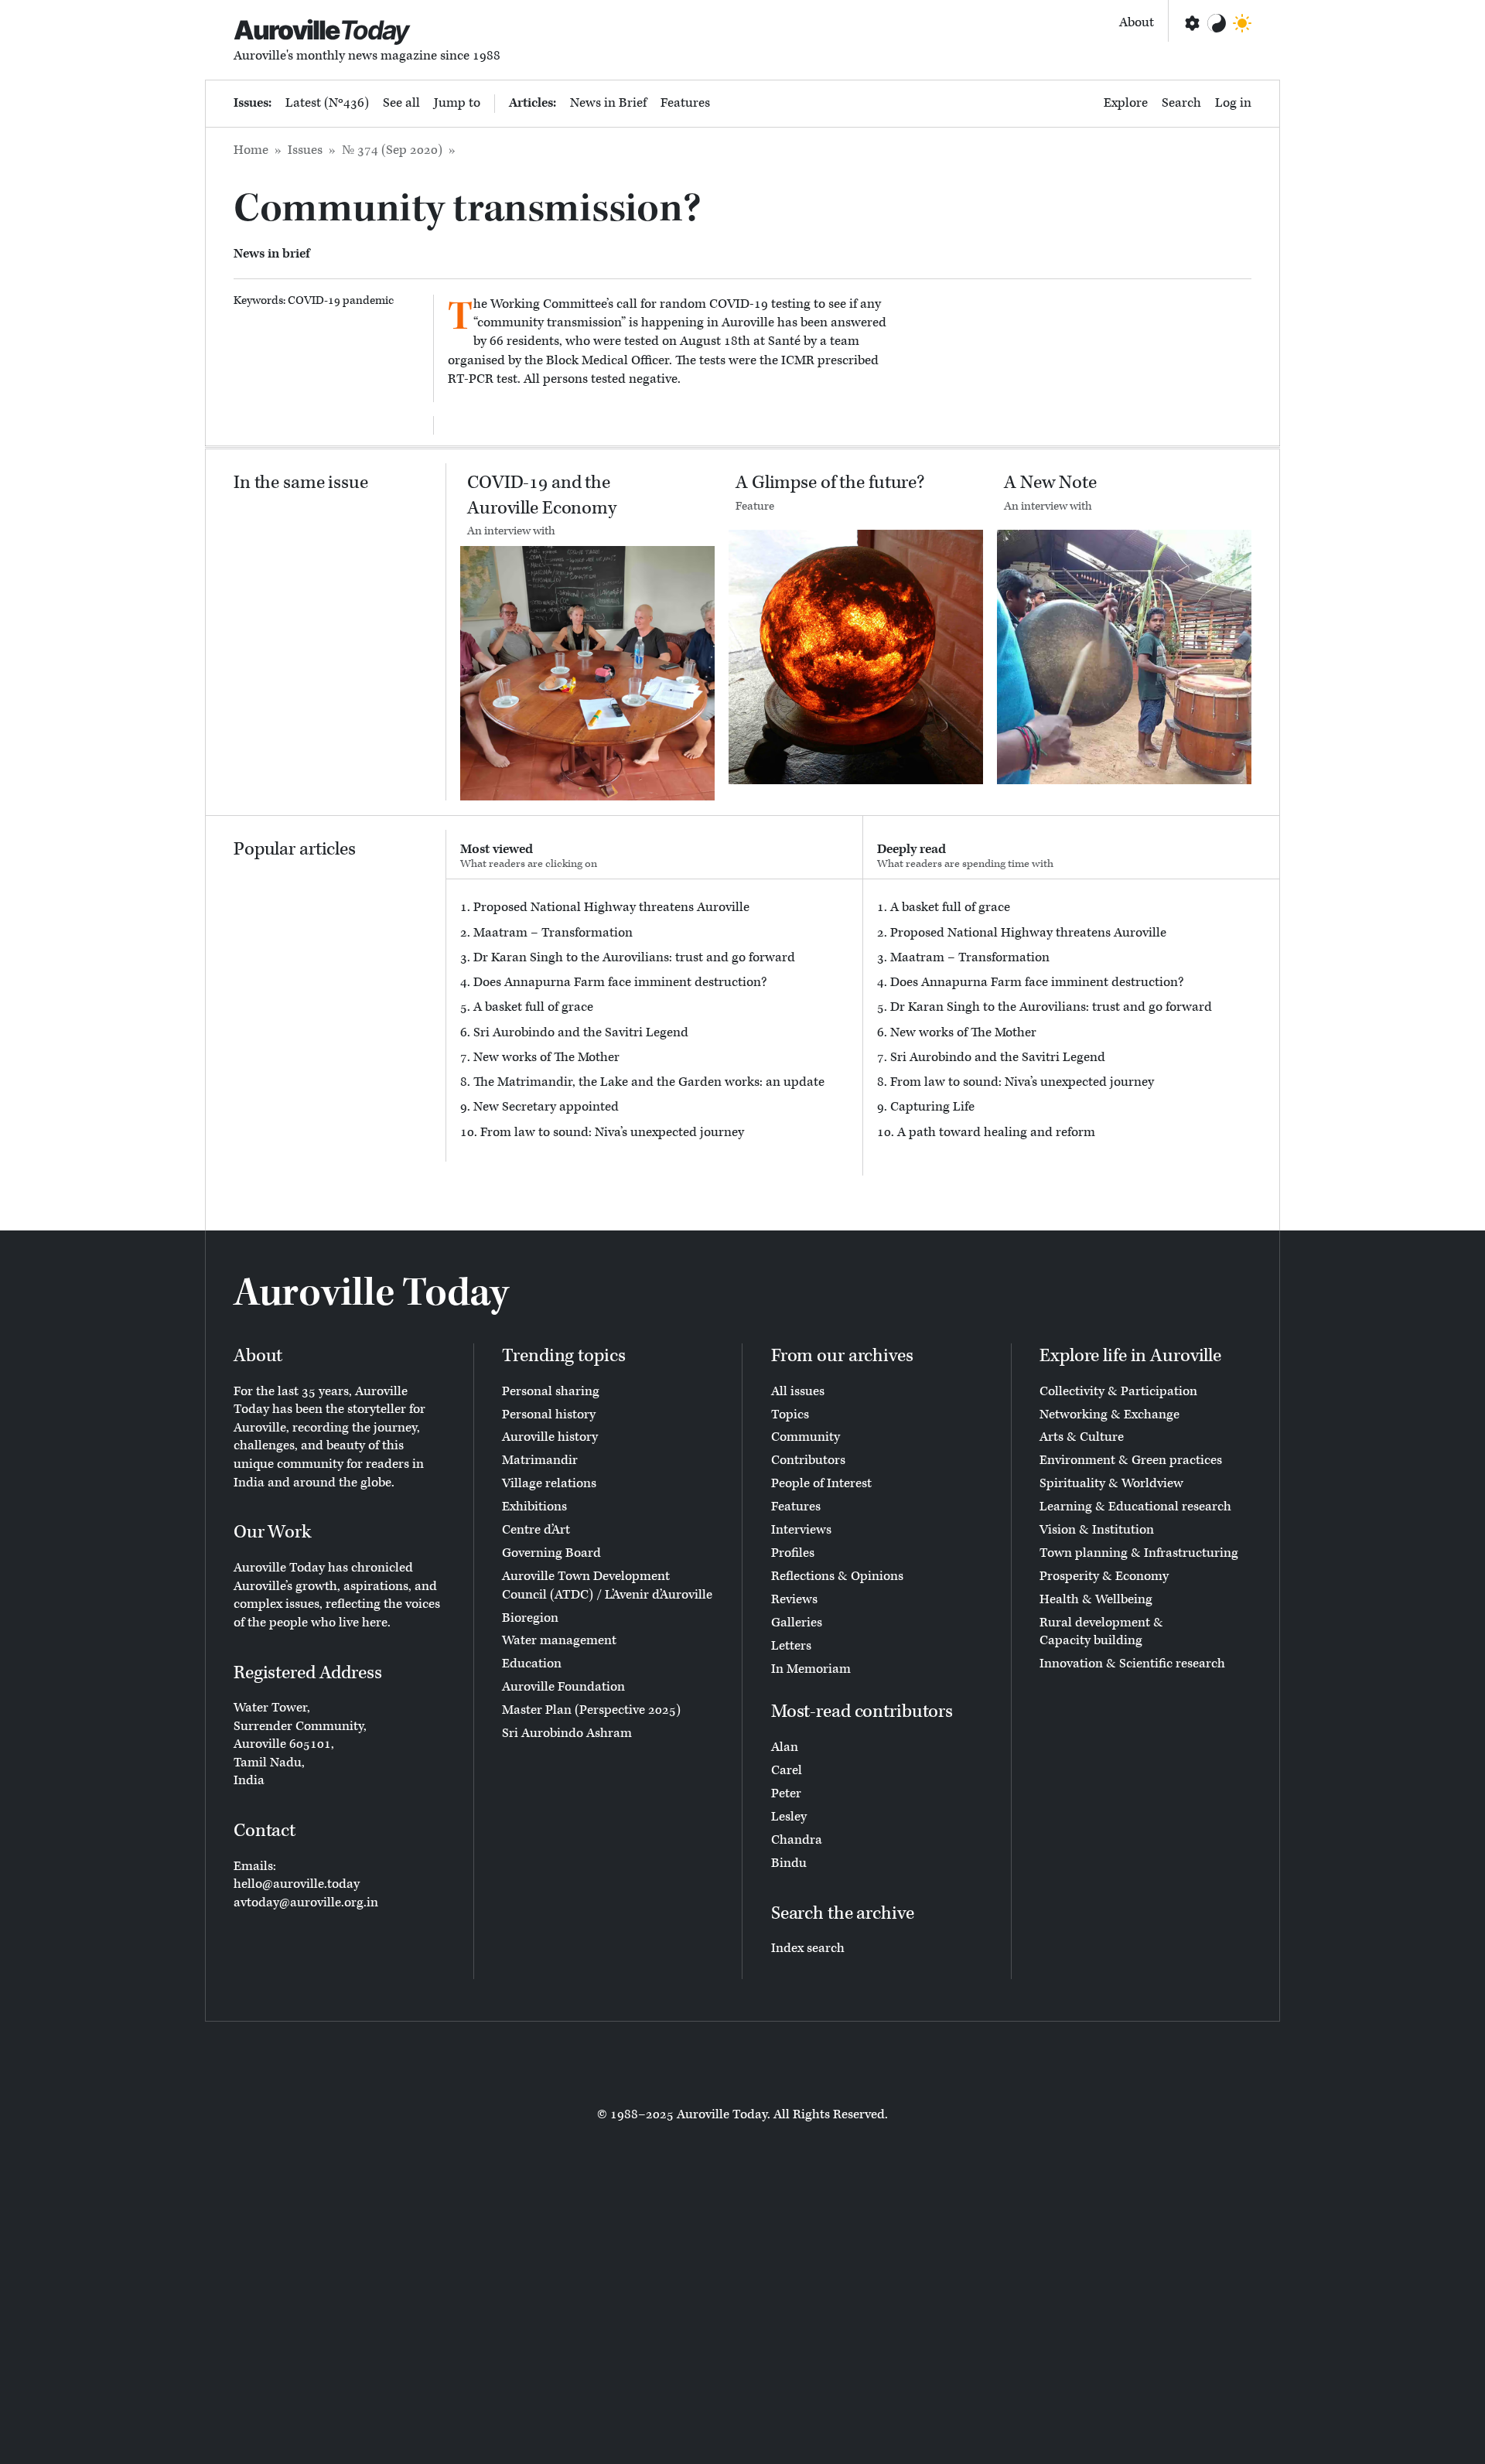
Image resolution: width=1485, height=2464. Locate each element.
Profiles (793, 1553)
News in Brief (608, 103)
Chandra (797, 1840)
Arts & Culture (1082, 1437)
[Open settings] (1191, 23)
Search (1181, 103)
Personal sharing (551, 1391)
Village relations (549, 1483)
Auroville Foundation (563, 1687)
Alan (785, 1747)
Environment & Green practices (1131, 1460)
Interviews (801, 1530)
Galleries (797, 1623)
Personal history (549, 1415)
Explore (1126, 103)
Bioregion (530, 1618)
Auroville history (550, 1437)
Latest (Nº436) (327, 103)
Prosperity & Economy (1104, 1576)
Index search (808, 1948)
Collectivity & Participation (1118, 1391)
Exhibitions (534, 1507)
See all (401, 103)
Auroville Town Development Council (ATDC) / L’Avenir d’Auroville (607, 1585)
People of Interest (821, 1483)
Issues (305, 150)
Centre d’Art (536, 1530)
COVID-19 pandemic (341, 300)
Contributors (808, 1460)
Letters (791, 1646)
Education (532, 1664)
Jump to (457, 103)
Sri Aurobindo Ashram (567, 1733)
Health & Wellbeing (1096, 1599)
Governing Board (551, 1553)
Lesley (789, 1817)
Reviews (794, 1599)
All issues (798, 1391)
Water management (559, 1640)
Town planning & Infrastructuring (1139, 1553)
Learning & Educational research (1135, 1507)
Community (806, 1437)
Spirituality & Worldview (1111, 1483)
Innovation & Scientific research (1132, 1664)
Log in (1233, 103)
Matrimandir (540, 1460)
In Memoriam (811, 1669)
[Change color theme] (1217, 23)
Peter (786, 1793)
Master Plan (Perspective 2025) (591, 1710)
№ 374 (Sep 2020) (392, 150)
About (1137, 22)
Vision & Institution (1097, 1530)
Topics (790, 1415)
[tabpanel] (654, 1020)
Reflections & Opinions (837, 1576)
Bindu (789, 1863)
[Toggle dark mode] (1242, 23)
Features (685, 103)
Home (251, 150)
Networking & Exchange (1109, 1415)
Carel (787, 1770)
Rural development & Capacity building (1101, 1632)
